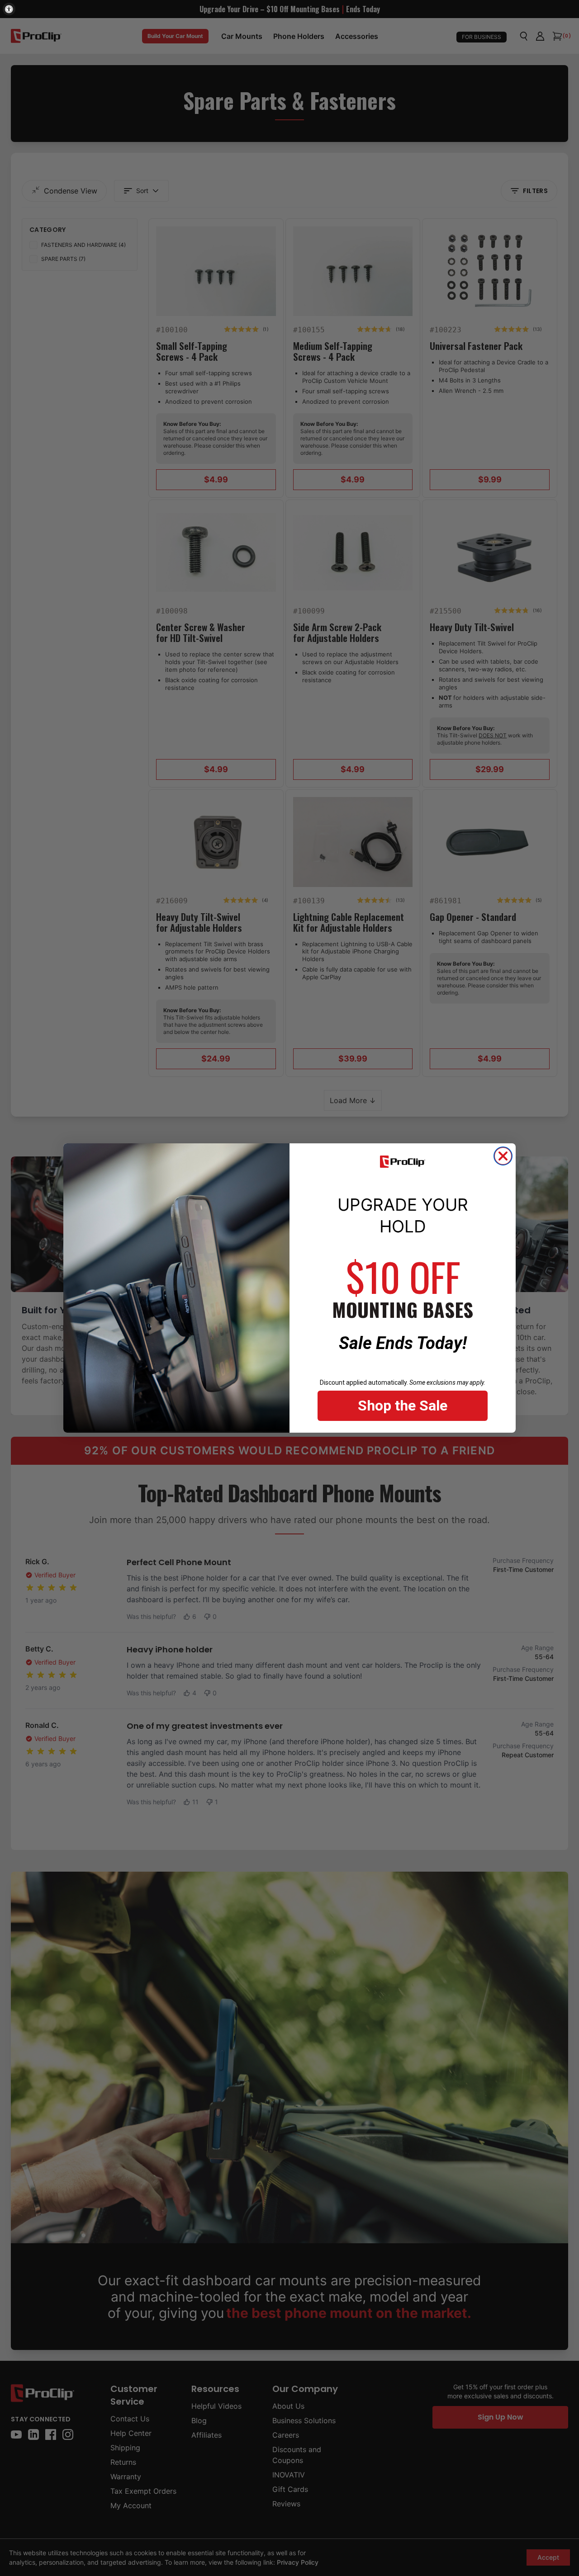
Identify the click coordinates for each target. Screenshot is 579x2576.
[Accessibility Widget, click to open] (9, 9)
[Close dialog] (503, 1156)
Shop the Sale (403, 1406)
